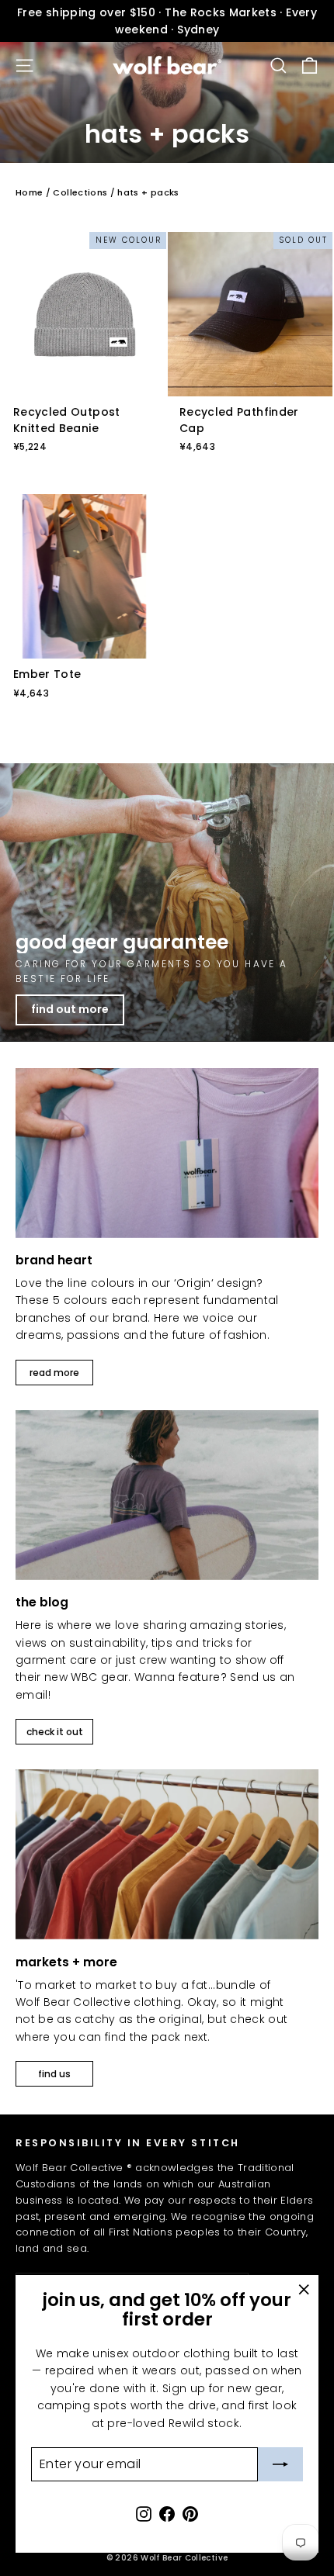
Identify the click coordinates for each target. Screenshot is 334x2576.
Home (29, 192)
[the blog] (167, 1495)
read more (54, 1373)
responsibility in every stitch (128, 2142)
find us (54, 2074)
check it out (55, 1732)
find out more (70, 1009)
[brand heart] (167, 1153)
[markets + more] (167, 1854)
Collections (80, 192)
